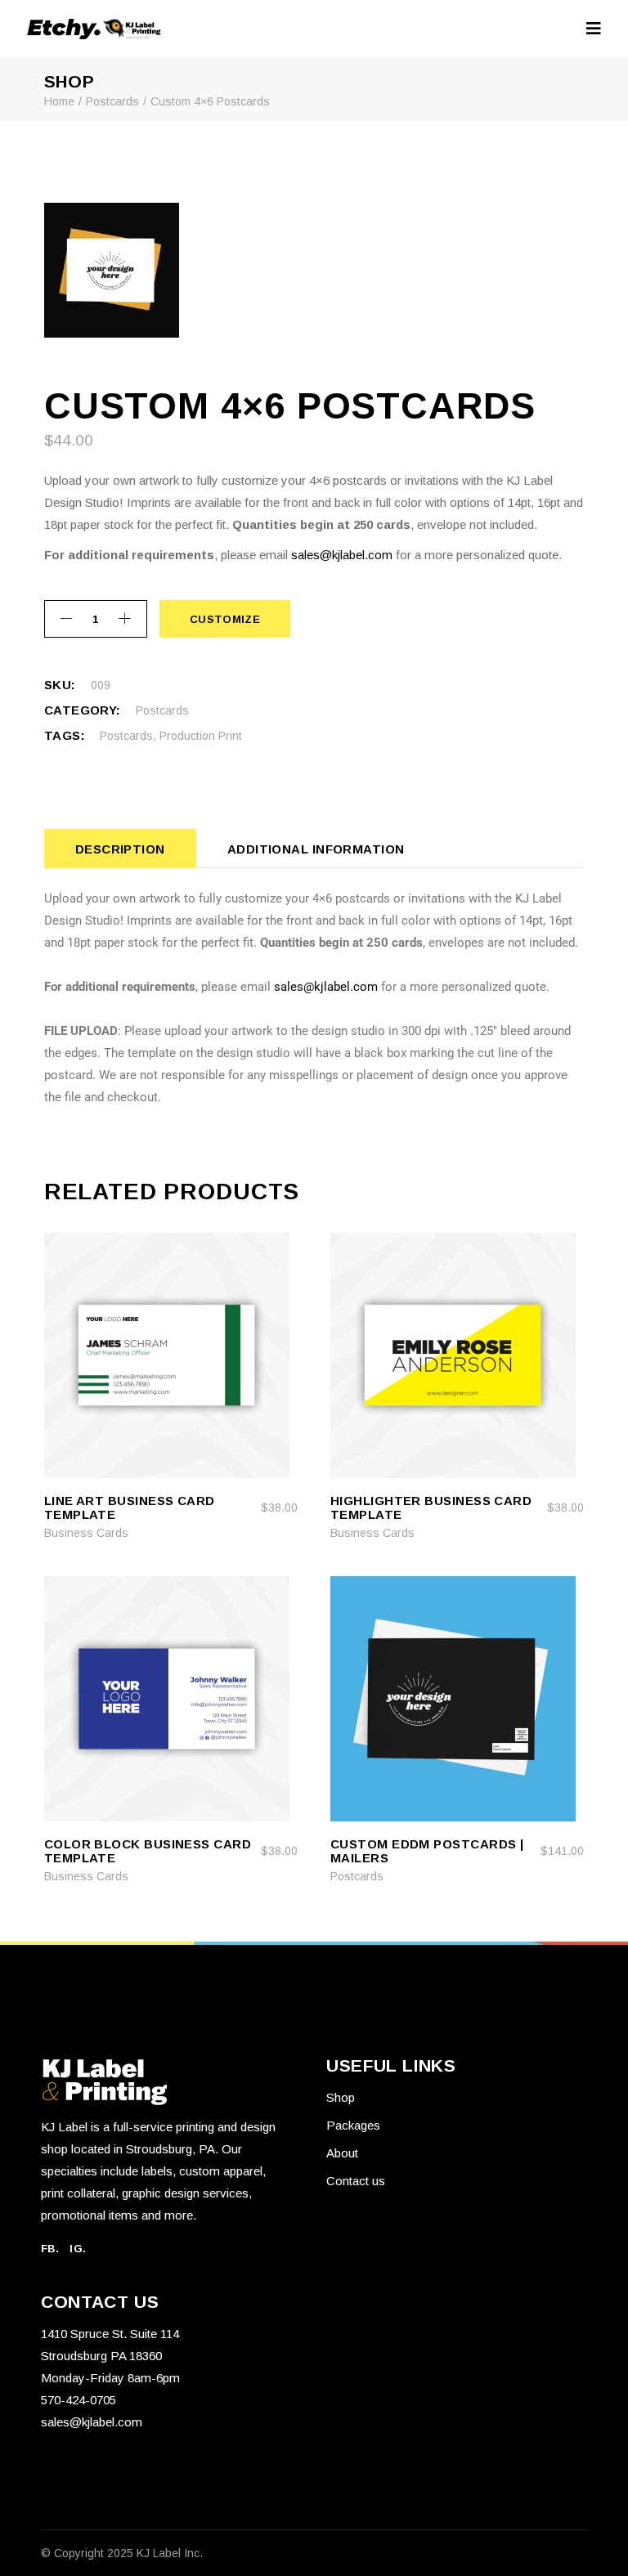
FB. (50, 2249)
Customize (225, 619)
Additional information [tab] (316, 849)
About (342, 2153)
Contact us (356, 2181)
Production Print (201, 736)
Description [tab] (120, 849)
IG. (78, 2249)
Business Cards (86, 1533)
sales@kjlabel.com (342, 555)
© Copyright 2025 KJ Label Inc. (122, 2553)
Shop (341, 2097)
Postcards (162, 710)
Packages (353, 2125)
